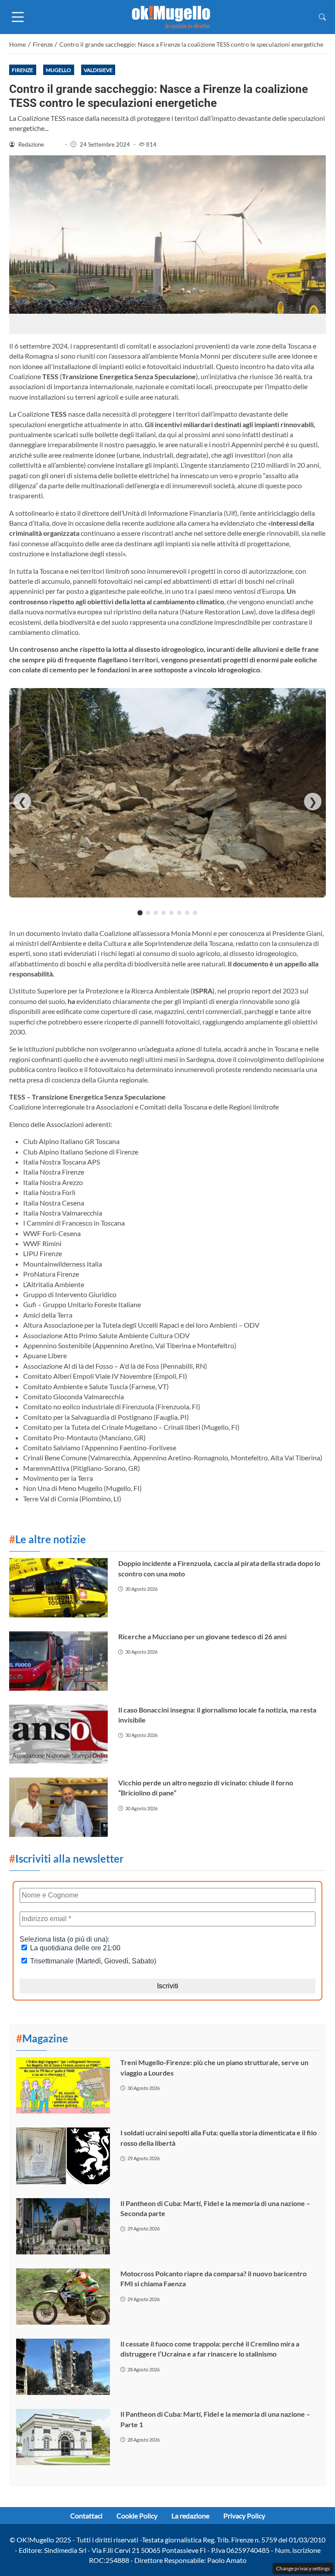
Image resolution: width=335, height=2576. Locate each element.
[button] (322, 17)
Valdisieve (98, 70)
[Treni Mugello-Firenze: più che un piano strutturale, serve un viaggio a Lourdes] (63, 2085)
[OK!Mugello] (171, 16)
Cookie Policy (137, 2516)
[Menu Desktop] (18, 17)
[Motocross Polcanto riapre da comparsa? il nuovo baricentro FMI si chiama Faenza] (63, 2297)
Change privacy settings (303, 2568)
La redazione (190, 2516)
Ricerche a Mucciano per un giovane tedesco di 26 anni (202, 1636)
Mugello (58, 70)
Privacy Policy (244, 2516)
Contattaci (86, 2516)
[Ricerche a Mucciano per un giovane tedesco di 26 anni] (58, 1661)
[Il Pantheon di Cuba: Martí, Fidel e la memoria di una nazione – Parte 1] (63, 2437)
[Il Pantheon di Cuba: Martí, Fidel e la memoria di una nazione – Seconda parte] (63, 2226)
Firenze (22, 70)
